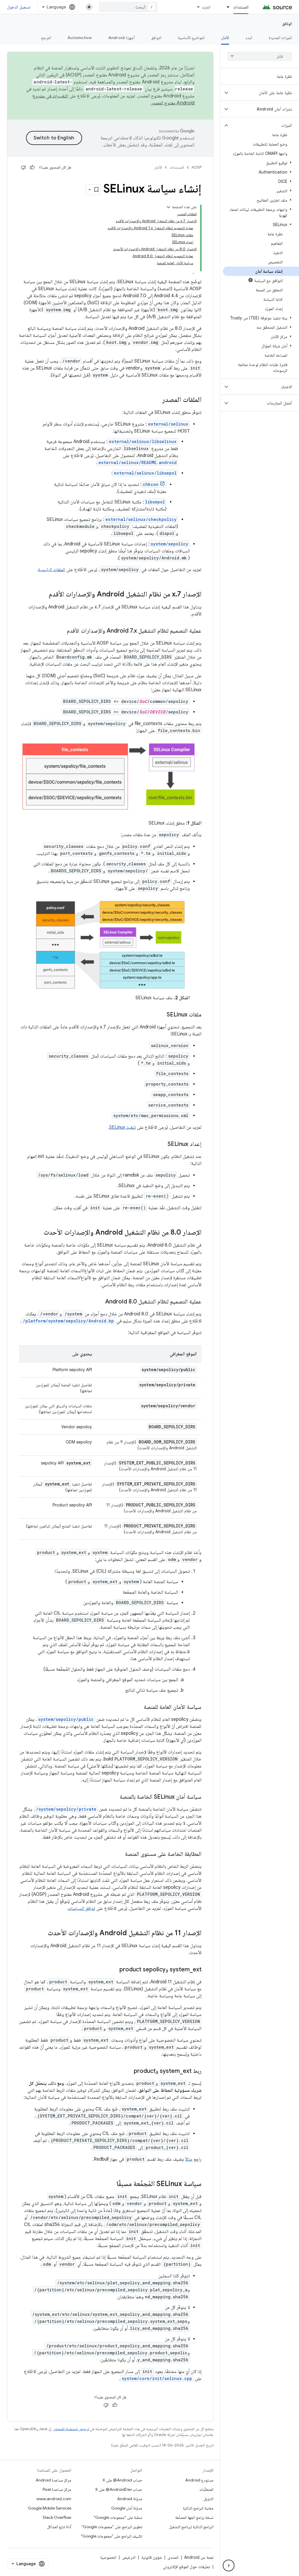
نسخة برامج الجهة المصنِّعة (194, 2517)
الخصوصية (108, 2557)
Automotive (80, 38)
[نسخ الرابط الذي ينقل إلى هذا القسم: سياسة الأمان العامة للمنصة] (138, 1707)
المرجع (46, 38)
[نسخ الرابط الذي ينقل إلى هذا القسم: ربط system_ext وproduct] (128, 2071)
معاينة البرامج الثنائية (198, 2508)
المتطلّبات (206, 2489)
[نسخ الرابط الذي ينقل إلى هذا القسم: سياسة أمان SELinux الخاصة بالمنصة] (114, 1797)
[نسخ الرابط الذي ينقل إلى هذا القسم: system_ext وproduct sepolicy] (114, 1970)
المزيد (206, 7)
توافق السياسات (82, 1908)
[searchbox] (260, 56)
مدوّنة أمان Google (127, 2508)
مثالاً (189, 2159)
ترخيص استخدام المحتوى (71, 2429)
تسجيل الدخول (19, 7)
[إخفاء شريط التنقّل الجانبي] (229, 2565)
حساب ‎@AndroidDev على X (119, 2489)
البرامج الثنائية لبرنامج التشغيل (191, 2527)
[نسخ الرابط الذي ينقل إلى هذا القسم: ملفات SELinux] (161, 1015)
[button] (264, 93)
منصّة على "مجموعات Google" (118, 2517)
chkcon (151, 484)
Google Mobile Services (49, 2508)
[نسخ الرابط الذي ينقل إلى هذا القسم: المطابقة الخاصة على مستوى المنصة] (119, 1854)
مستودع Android (199, 2480)
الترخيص (129, 2557)
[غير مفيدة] (23, 167)
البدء (249, 38)
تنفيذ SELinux (122, 1127)
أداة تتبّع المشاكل (59, 2527)
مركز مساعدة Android (53, 2480)
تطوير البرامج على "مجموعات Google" (112, 2527)
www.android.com (54, 2499)
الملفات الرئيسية (52, 570)
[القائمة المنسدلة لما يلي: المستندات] (225, 7)
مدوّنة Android (130, 2499)
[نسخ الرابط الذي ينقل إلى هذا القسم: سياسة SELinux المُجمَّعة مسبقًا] (111, 2184)
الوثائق (287, 24)
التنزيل (208, 2499)
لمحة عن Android (199, 2557)
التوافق (156, 38)
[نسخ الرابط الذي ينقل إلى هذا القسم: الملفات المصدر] (157, 400)
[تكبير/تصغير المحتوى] (168, 207)
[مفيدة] (32, 167)
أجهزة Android (121, 38)
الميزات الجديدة (280, 38)
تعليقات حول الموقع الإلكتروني (186, 2567)
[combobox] (128, 7)
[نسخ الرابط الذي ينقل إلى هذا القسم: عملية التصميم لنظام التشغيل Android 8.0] (99, 1302)
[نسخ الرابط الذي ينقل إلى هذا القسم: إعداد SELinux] (162, 1144)
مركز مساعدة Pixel (57, 2489)
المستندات (241, 7)
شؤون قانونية (152, 2557)
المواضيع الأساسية (191, 38)
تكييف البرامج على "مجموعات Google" (112, 2536)
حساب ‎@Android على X (122, 2480)
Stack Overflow (57, 2517)
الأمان (225, 38)
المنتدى (173, 2557)
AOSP (197, 167)
